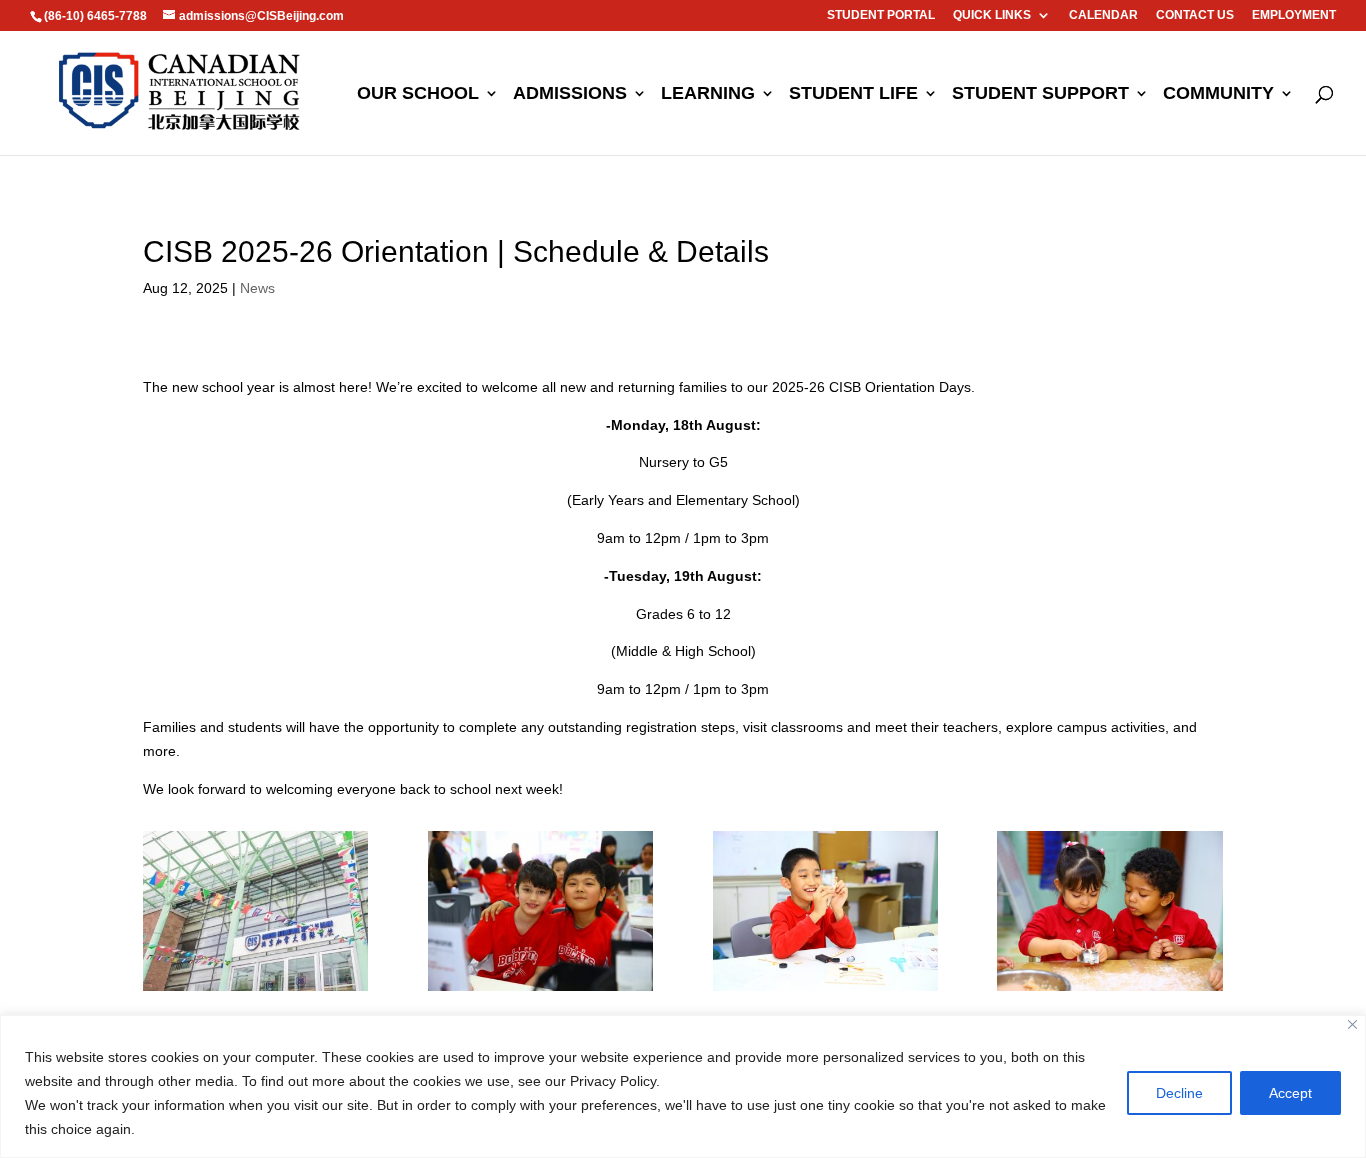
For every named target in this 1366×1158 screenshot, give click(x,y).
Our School (418, 94)
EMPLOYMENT (1294, 15)
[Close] (1352, 1024)
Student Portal (881, 15)
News (257, 288)
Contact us (1195, 15)
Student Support (1040, 94)
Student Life (853, 94)
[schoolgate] (255, 991)
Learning (708, 94)
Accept (1290, 1093)
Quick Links (992, 15)
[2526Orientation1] (540, 991)
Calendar (1103, 15)
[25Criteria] (1109, 991)
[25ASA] (825, 991)
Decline (1179, 1093)
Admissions (570, 94)
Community (1218, 94)
